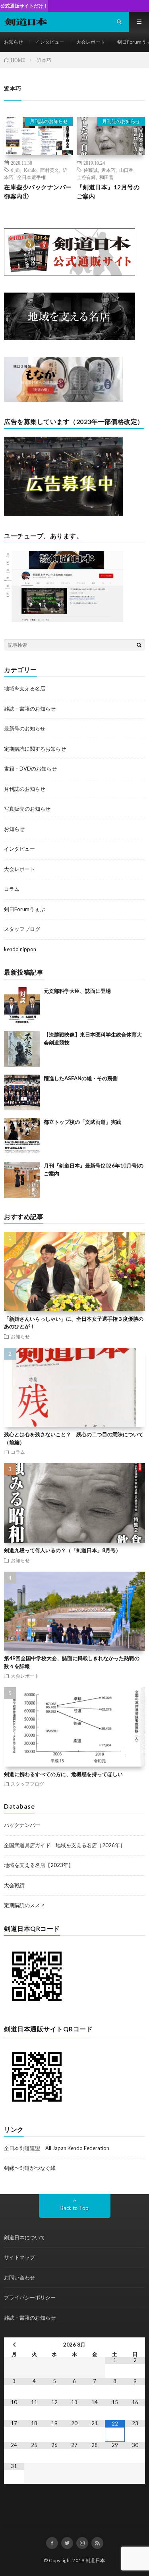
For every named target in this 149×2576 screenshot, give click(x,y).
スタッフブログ (22, 929)
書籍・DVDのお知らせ (30, 769)
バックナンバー (22, 1825)
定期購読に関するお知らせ (35, 749)
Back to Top (74, 2208)
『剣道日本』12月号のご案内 (108, 192)
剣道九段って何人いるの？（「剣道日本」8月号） (62, 1550)
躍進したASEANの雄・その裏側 (81, 1078)
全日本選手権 (31, 177)
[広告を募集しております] (64, 514)
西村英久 (50, 170)
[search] (139, 645)
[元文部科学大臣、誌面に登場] (22, 1005)
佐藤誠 (91, 170)
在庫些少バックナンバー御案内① (38, 192)
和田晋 (106, 177)
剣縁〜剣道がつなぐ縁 (30, 2168)
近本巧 (108, 170)
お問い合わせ (19, 2277)
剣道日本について (25, 2237)
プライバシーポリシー (30, 2297)
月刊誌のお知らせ (49, 121)
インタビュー (50, 42)
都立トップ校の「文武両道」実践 (82, 1122)
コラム (12, 889)
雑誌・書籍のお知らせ (30, 709)
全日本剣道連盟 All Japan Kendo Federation (57, 2148)
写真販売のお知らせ (27, 809)
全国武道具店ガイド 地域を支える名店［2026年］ (65, 1845)
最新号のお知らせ (25, 728)
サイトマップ (19, 2257)
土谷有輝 (86, 177)
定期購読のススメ (25, 1905)
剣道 (15, 170)
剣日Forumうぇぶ (24, 909)
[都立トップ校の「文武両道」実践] (22, 1136)
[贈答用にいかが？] (64, 400)
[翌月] (135, 2345)
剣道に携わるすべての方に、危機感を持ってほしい (63, 1774)
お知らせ (14, 42)
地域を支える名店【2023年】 (39, 1865)
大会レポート (91, 42)
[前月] (14, 2345)
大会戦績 (14, 1885)
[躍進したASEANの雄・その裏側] (22, 1092)
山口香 (126, 170)
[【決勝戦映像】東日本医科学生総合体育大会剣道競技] (22, 1049)
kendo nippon (20, 949)
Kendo (30, 170)
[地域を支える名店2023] (70, 338)
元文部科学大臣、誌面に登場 (77, 991)
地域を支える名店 (25, 688)
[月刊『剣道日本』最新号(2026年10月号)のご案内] (22, 1180)
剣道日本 (95, 2560)
